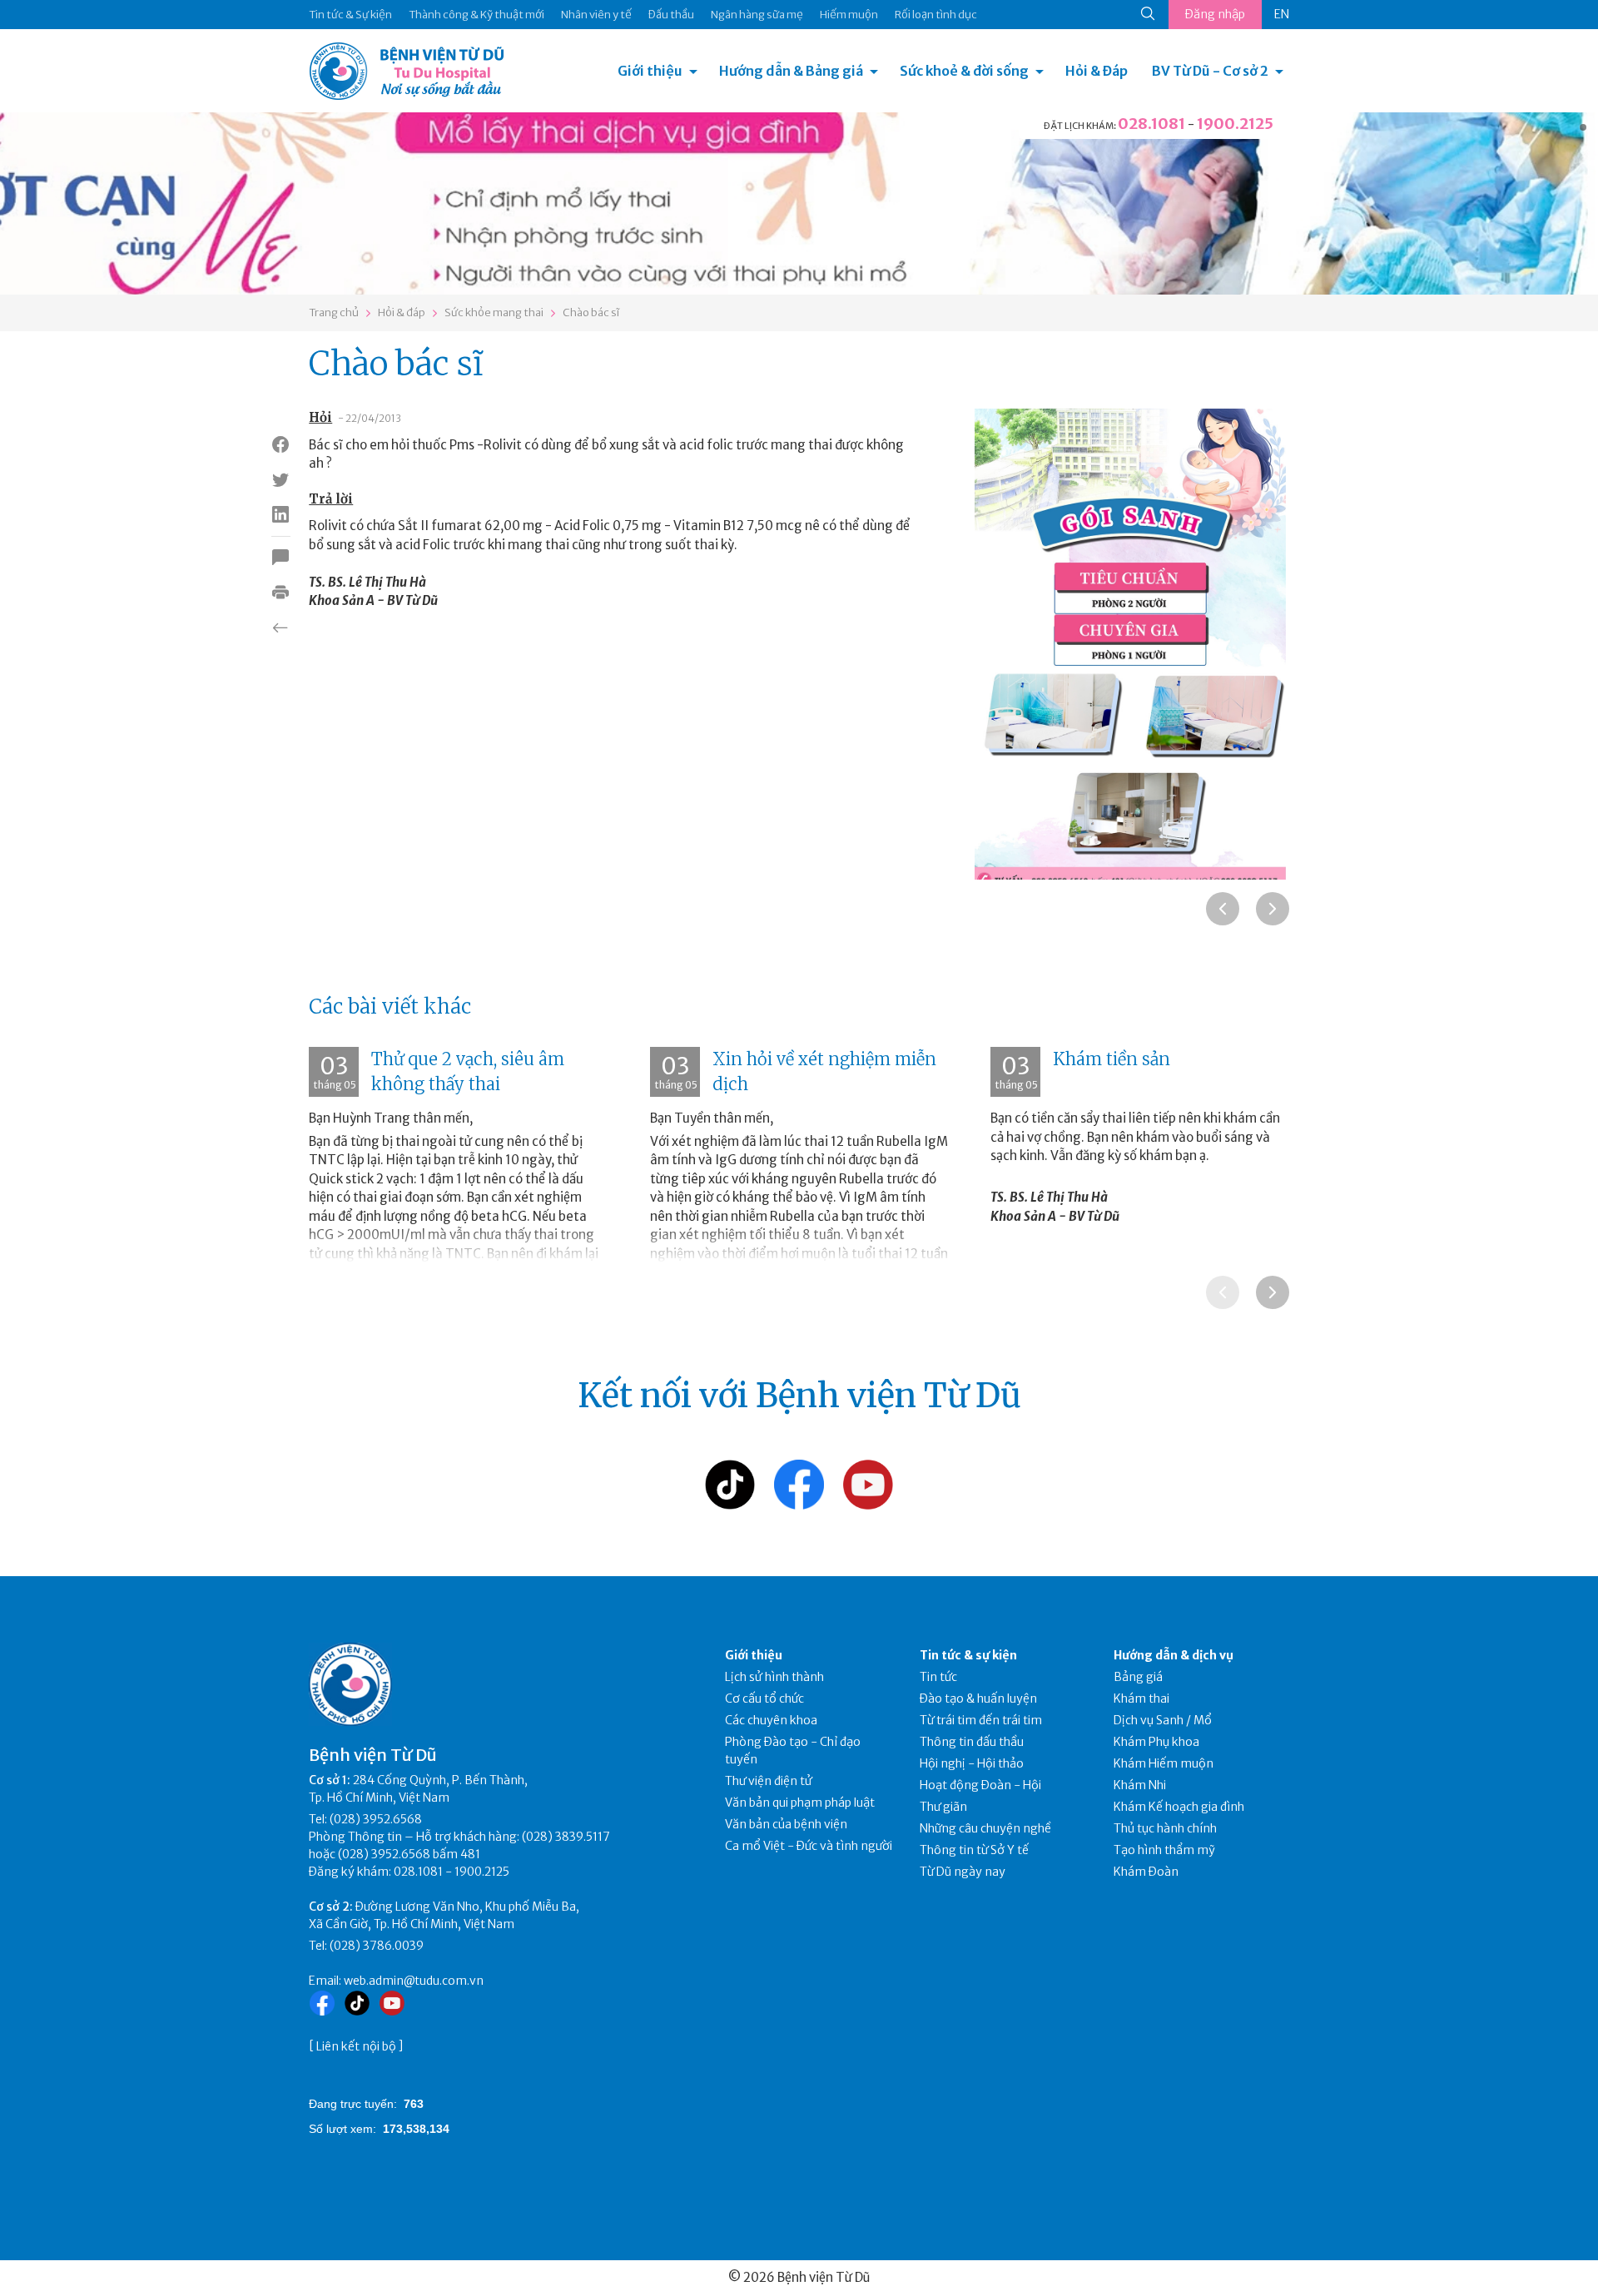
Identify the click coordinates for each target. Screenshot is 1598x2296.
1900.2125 (1235, 124)
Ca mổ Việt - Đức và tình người (809, 1846)
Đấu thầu (671, 15)
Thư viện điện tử (769, 1781)
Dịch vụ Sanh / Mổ (1163, 1720)
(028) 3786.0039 (377, 1946)
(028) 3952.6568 (376, 1819)
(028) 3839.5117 (566, 1837)
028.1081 (1151, 124)
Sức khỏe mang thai (494, 312)
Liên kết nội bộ (356, 2046)
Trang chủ (334, 312)
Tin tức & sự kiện (968, 1655)
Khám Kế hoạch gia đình (1179, 1807)
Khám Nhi (1140, 1785)
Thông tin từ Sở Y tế (974, 1850)
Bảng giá (1138, 1677)
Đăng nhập (1215, 14)
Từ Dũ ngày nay (963, 1872)
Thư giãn (943, 1807)
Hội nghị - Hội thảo (972, 1763)
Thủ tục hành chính (1165, 1828)
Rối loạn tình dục (936, 15)
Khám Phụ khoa (1156, 1742)
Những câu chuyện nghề (985, 1828)
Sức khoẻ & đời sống (964, 71)
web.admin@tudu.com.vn (414, 1981)
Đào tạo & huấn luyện (978, 1698)
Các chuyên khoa (771, 1720)
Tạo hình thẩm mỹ (1164, 1850)
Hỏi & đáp (402, 312)
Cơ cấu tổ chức (764, 1698)
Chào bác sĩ (591, 312)
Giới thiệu (650, 71)
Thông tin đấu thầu (972, 1742)
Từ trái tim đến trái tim (981, 1720)
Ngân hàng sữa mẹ (757, 15)
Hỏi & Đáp (1097, 71)
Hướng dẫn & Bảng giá (791, 71)
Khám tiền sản (1112, 1059)
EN (1282, 14)
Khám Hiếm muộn (1164, 1763)
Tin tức (938, 1677)
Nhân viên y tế (596, 15)
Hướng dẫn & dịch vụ (1174, 1655)
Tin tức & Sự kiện (350, 15)
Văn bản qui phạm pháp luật (800, 1803)
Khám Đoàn (1146, 1872)
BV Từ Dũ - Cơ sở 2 (1210, 71)
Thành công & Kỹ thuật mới (476, 15)
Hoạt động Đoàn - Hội (980, 1785)
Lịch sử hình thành (774, 1677)
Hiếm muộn (849, 15)
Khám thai (1141, 1698)
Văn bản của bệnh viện (786, 1824)
